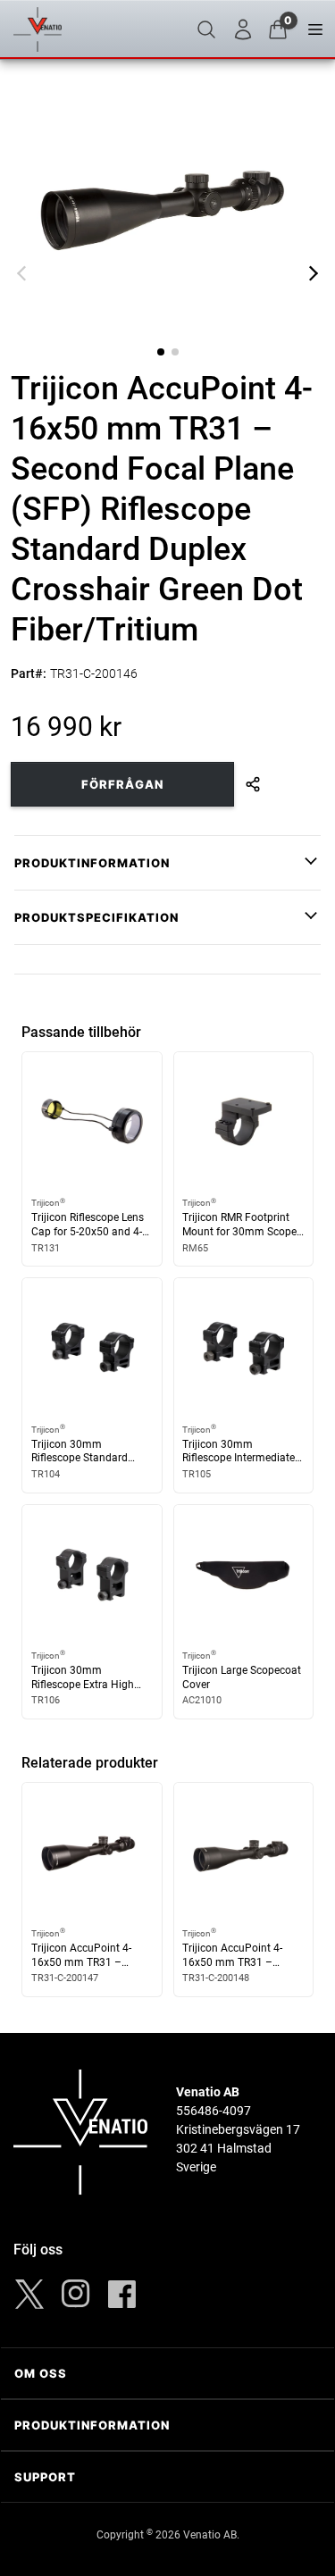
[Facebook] (122, 2294)
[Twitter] (29, 2294)
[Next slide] (314, 273)
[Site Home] (38, 29)
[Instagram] (76, 2294)
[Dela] (253, 784)
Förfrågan (122, 784)
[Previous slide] (21, 273)
